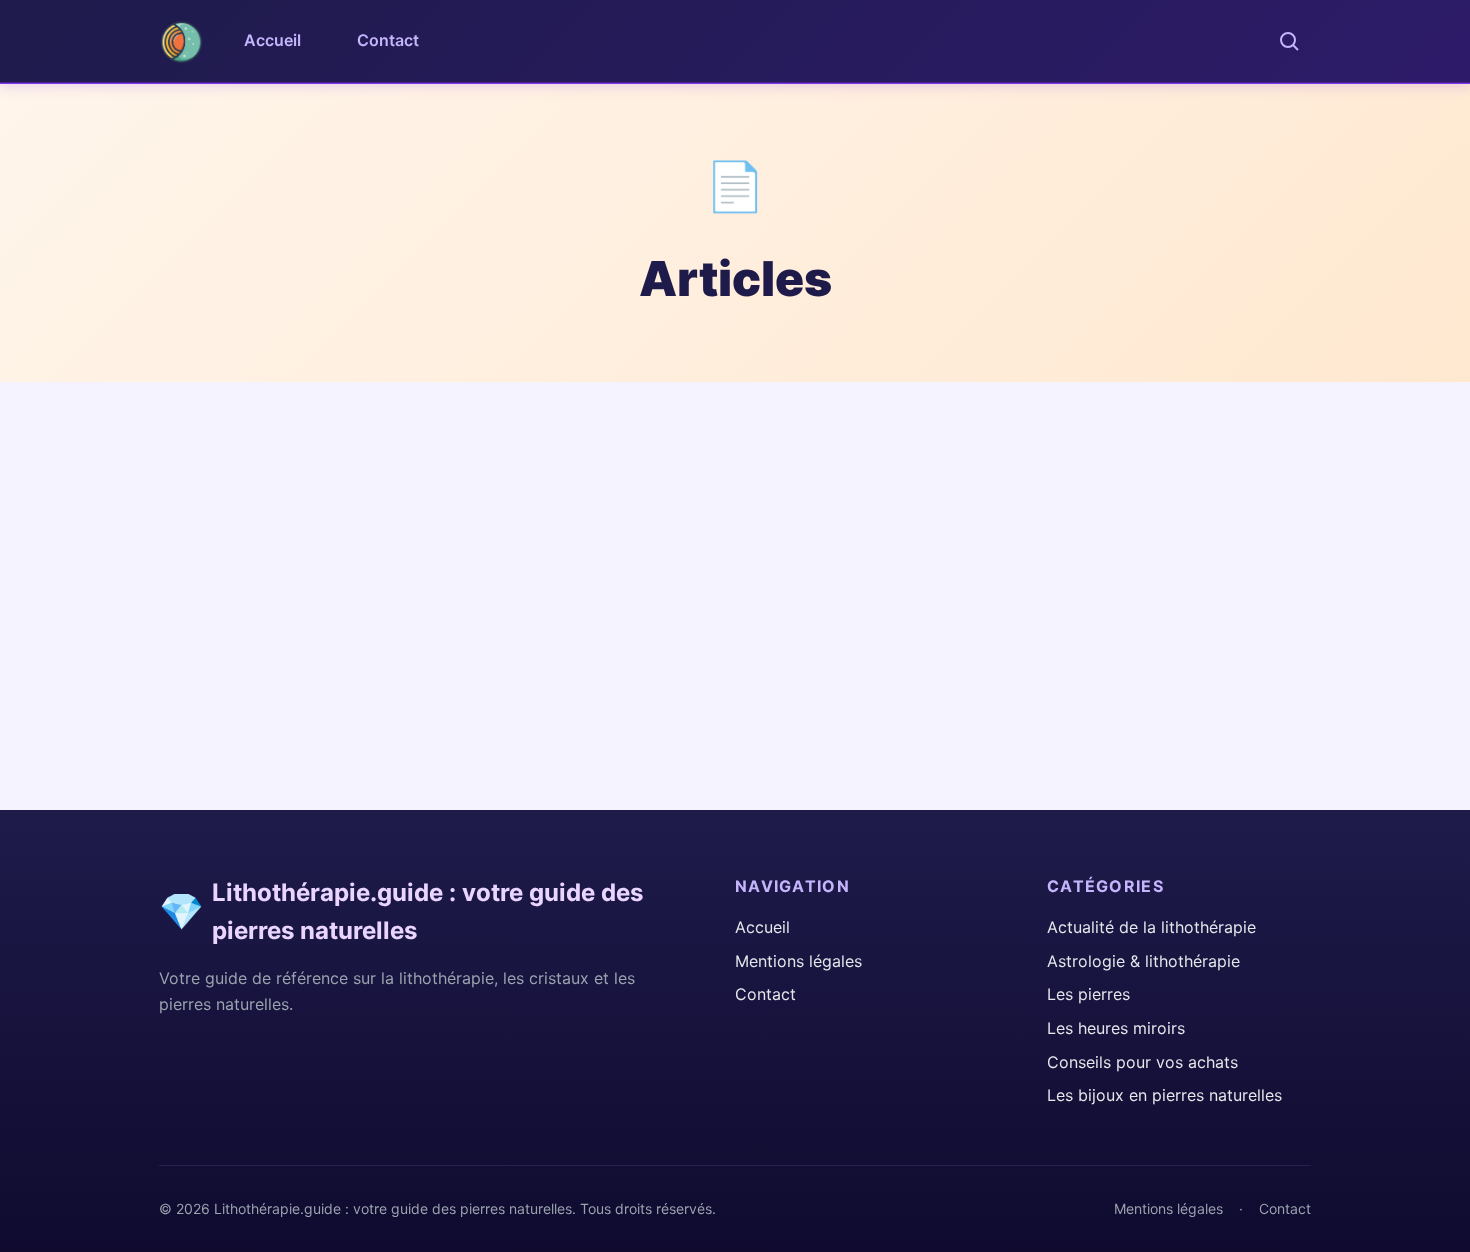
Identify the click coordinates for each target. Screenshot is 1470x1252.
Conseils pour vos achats (1142, 1062)
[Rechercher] (1289, 41)
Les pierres (1088, 994)
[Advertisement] (735, 532)
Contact (388, 40)
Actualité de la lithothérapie (1151, 927)
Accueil (272, 40)
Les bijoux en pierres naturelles (1164, 1095)
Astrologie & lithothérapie (1143, 961)
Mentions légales (798, 961)
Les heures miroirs (1116, 1028)
